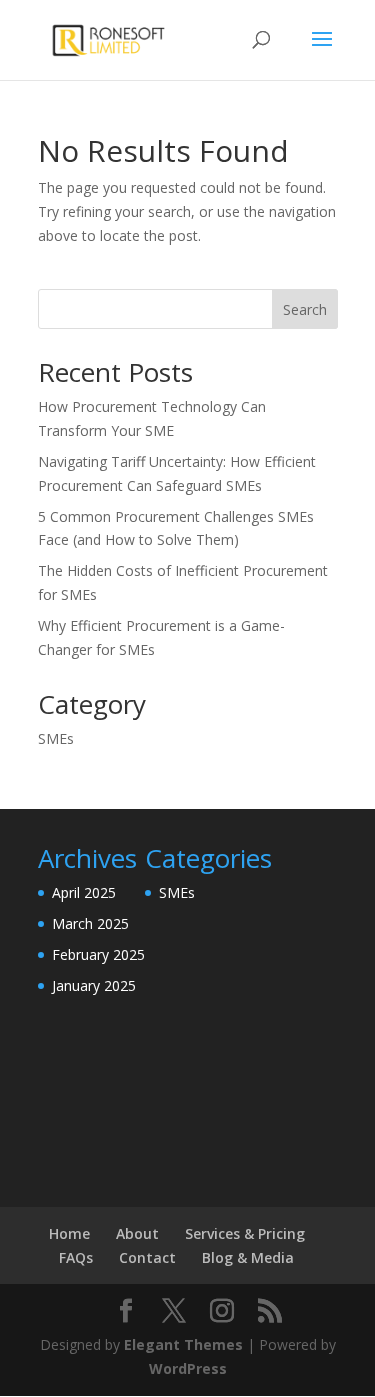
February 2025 (98, 954)
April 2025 (84, 892)
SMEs (56, 738)
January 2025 (94, 985)
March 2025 (90, 923)
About (137, 1233)
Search (305, 309)
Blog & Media (248, 1257)
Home (69, 1233)
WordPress (188, 1368)
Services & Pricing (245, 1233)
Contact (147, 1257)
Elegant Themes (183, 1344)
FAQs (76, 1257)
